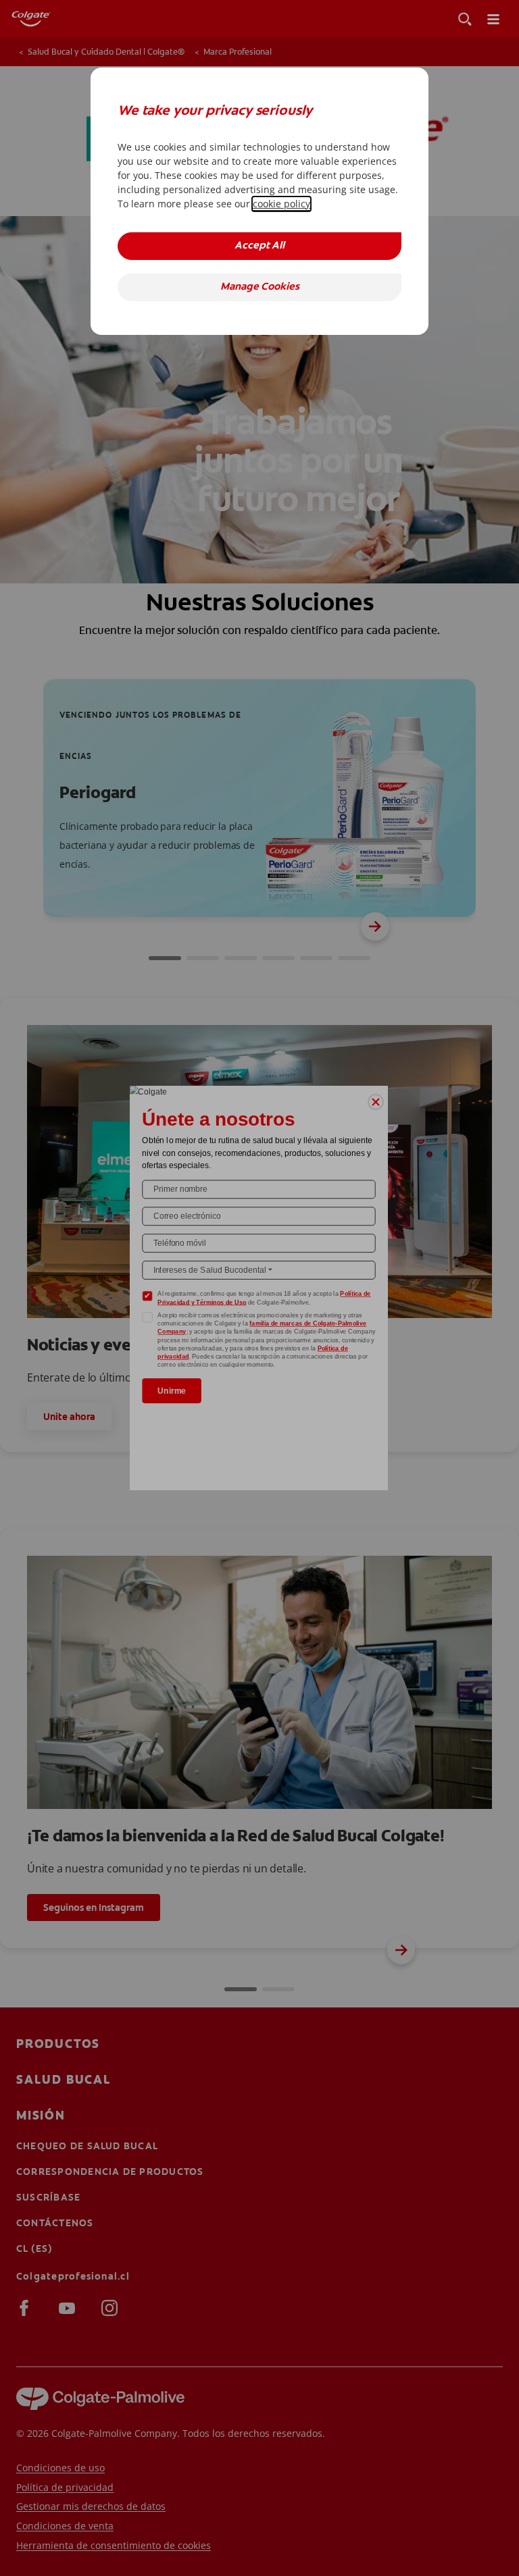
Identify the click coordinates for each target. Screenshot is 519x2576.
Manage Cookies (260, 287)
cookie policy (281, 204)
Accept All (259, 246)
